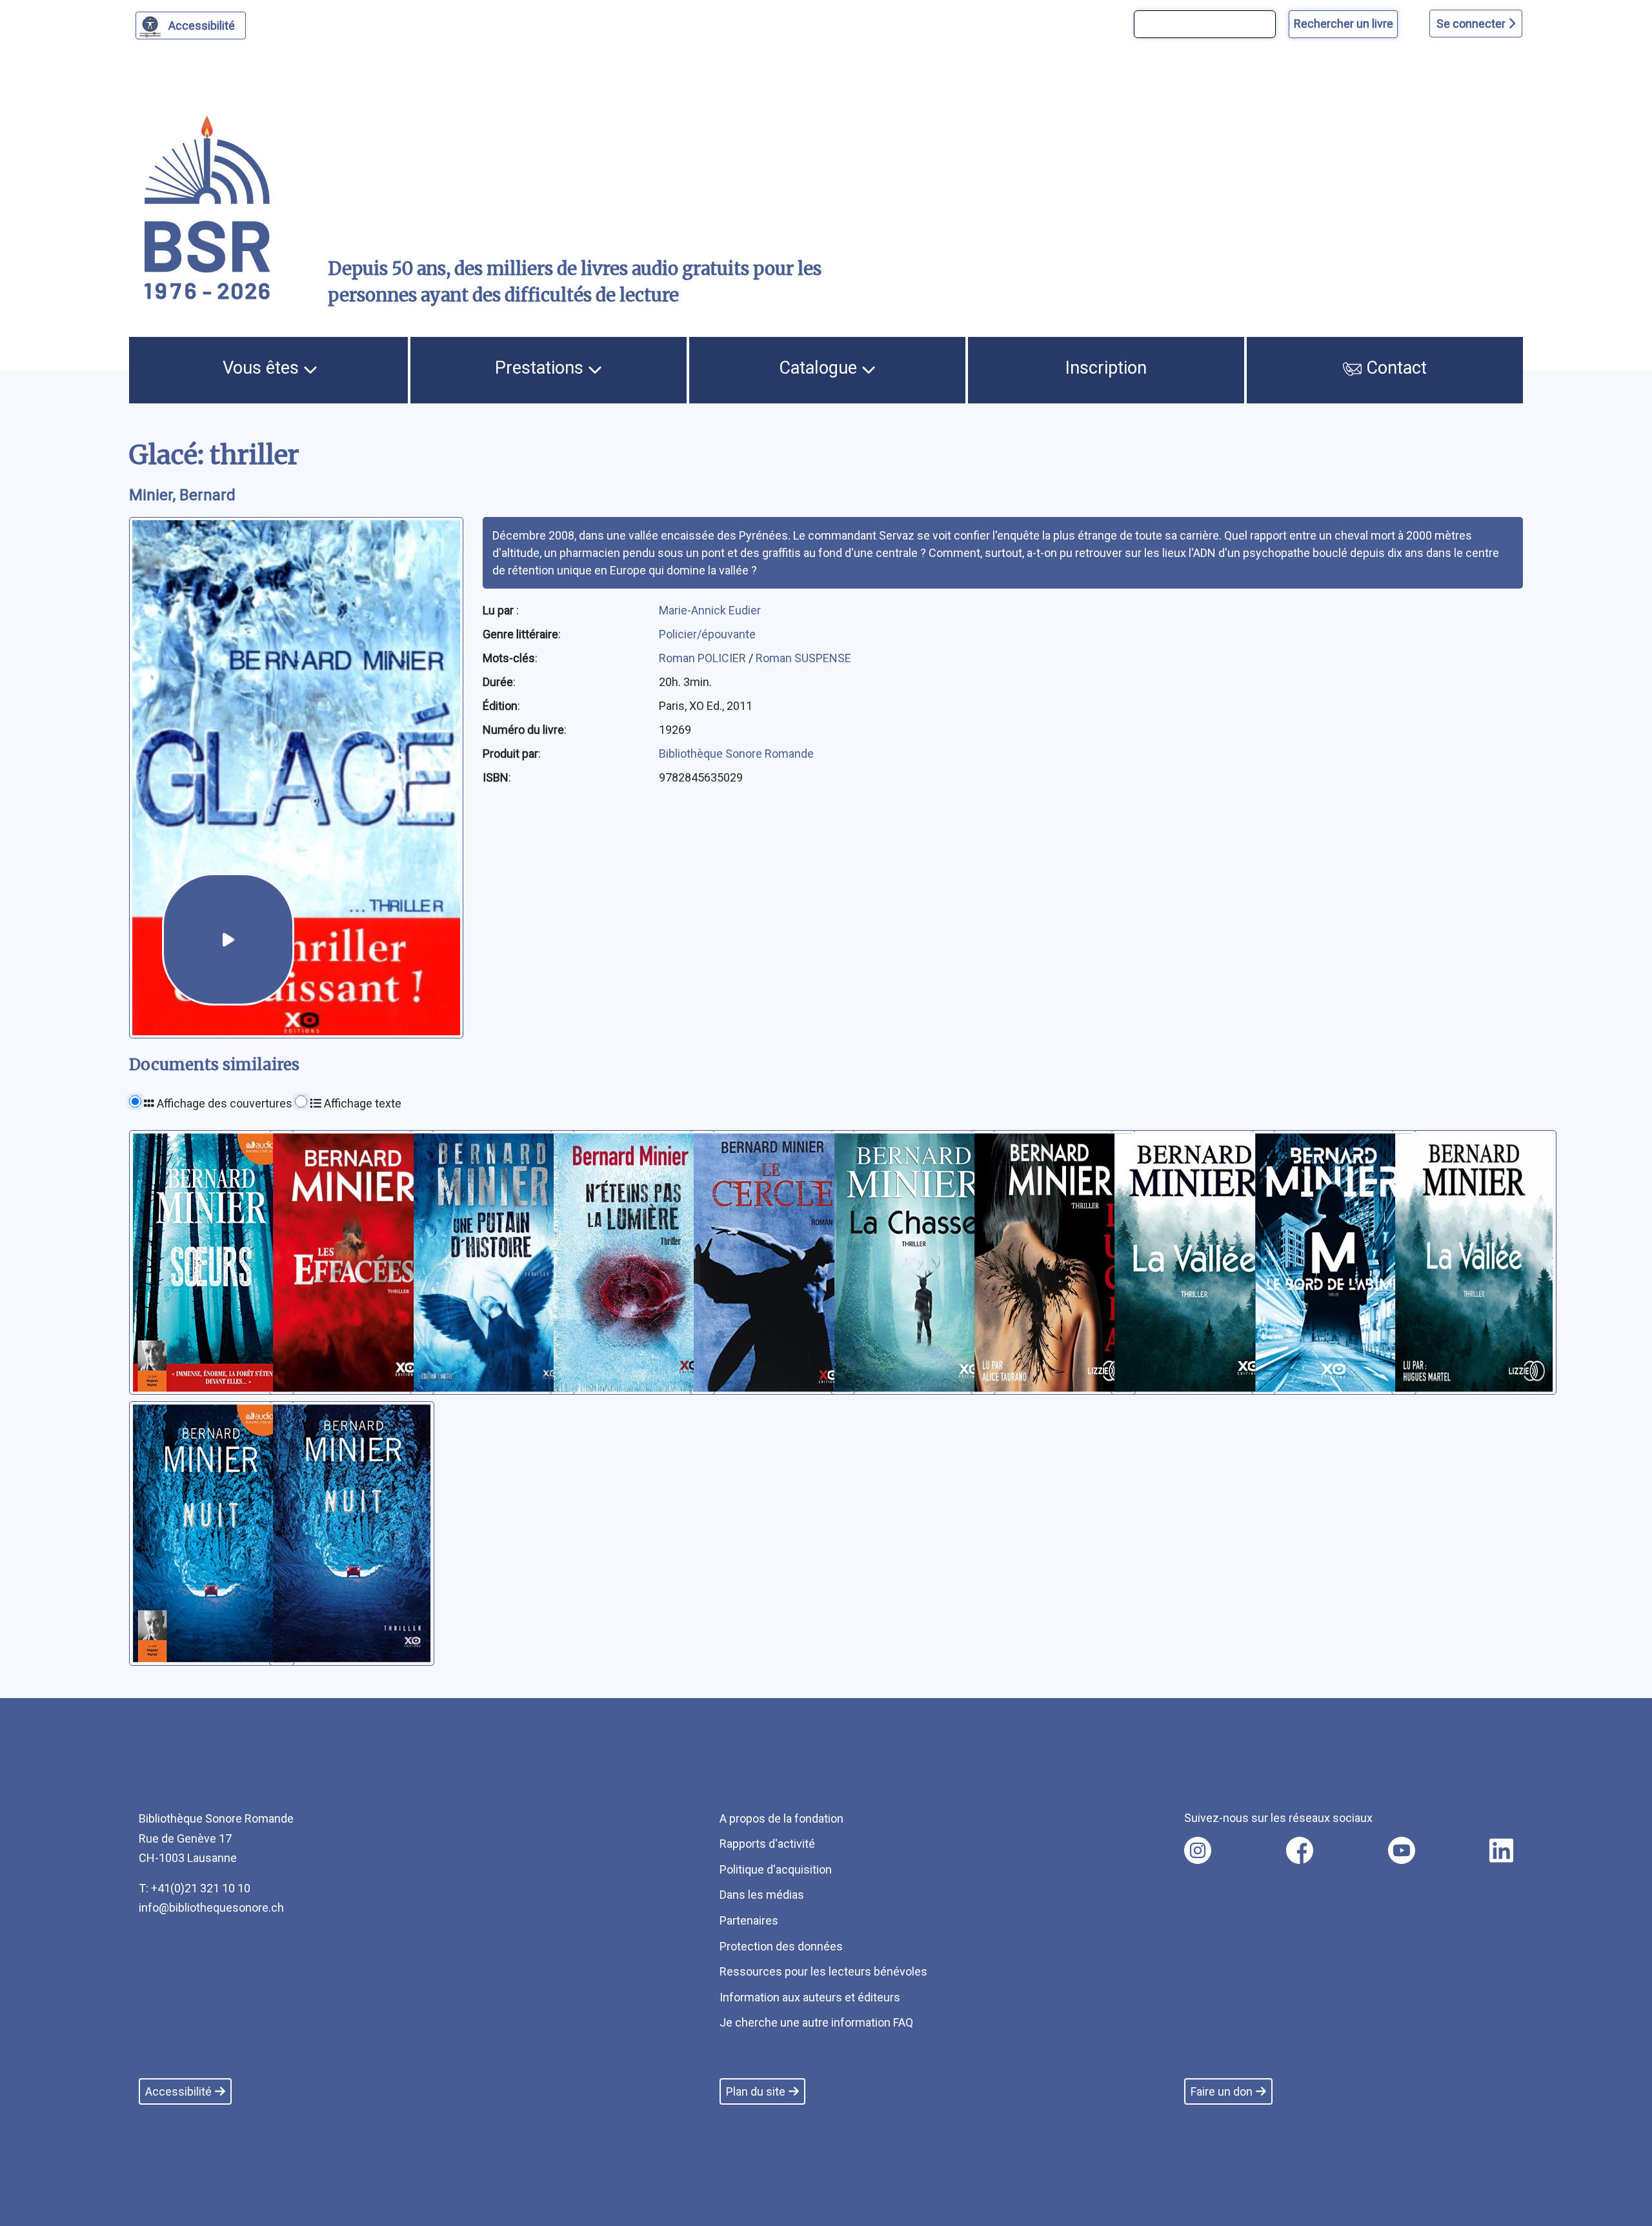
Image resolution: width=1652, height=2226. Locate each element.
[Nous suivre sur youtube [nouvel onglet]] (1402, 1850)
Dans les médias (762, 1895)
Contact (1394, 368)
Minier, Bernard (182, 495)
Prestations (541, 368)
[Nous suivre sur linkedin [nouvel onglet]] (1501, 1850)
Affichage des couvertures (223, 1103)
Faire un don (1222, 2091)
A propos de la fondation (781, 1818)
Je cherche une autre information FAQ (816, 2022)
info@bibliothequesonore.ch (211, 1907)
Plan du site (756, 2091)
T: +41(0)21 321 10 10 (195, 1888)
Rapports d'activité (767, 1844)
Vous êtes (263, 368)
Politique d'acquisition (776, 1869)
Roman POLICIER (704, 658)
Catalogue (820, 368)
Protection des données (781, 1946)
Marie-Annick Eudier (710, 610)
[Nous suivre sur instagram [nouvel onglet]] (1198, 1850)
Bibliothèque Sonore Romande (736, 754)
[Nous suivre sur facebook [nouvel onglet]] (1300, 1850)
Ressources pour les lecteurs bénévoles (823, 1971)
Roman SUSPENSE (803, 658)
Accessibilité (202, 25)
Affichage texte (361, 1103)
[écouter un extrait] (228, 939)
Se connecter (1472, 24)
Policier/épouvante (707, 634)
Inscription (1106, 368)
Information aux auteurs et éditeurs (810, 1997)
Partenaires (749, 1920)
